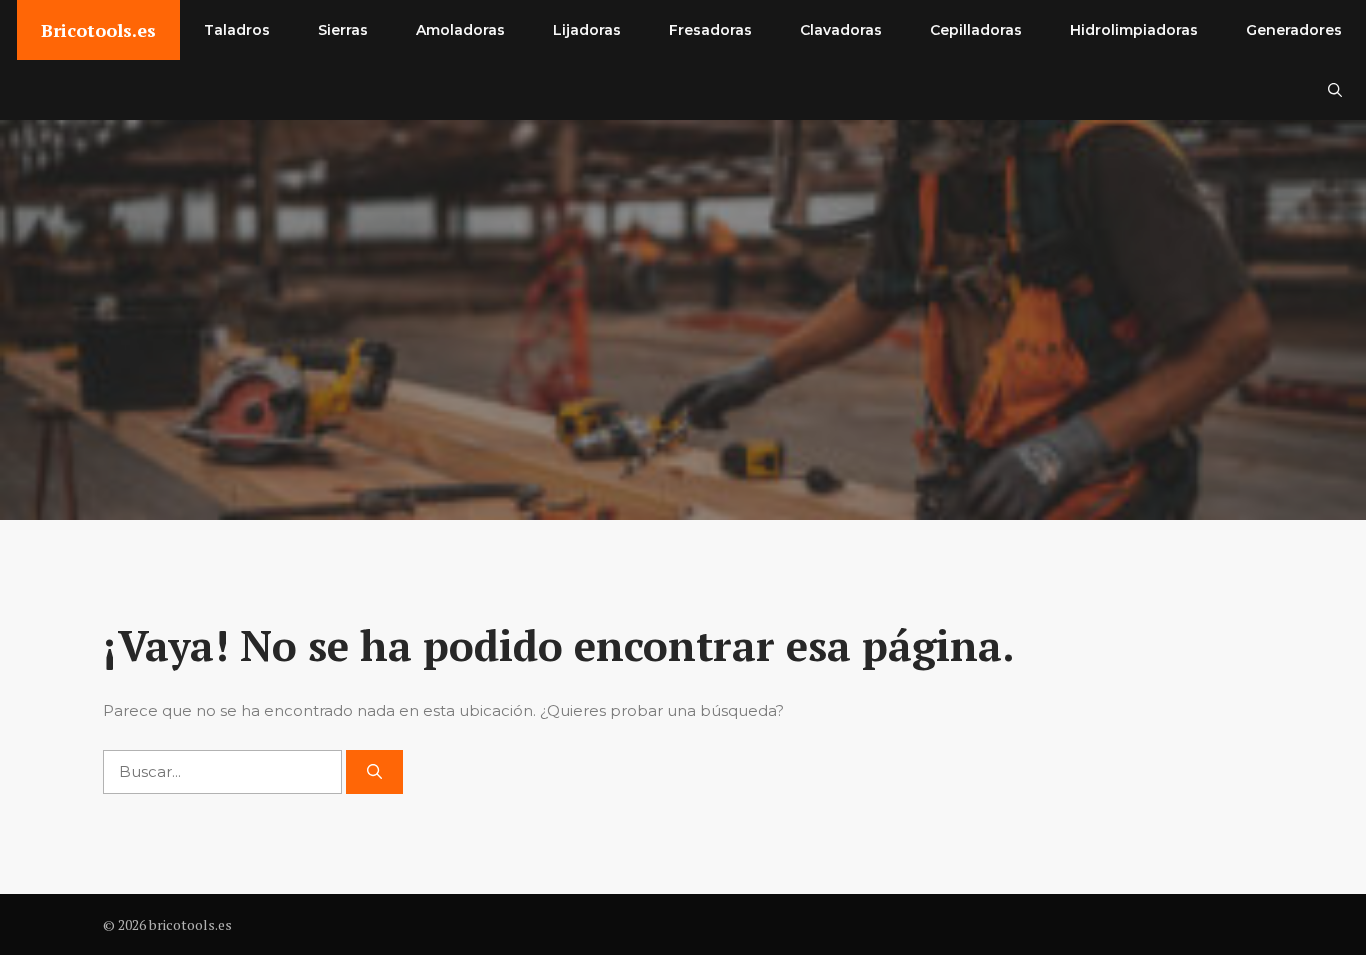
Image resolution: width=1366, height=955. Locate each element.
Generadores (1294, 30)
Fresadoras (710, 30)
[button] (1335, 90)
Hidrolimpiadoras (1134, 30)
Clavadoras (841, 30)
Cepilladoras (976, 30)
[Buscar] (374, 772)
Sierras (343, 30)
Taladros (237, 30)
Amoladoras (460, 30)
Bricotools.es (98, 30)
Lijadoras (587, 30)
